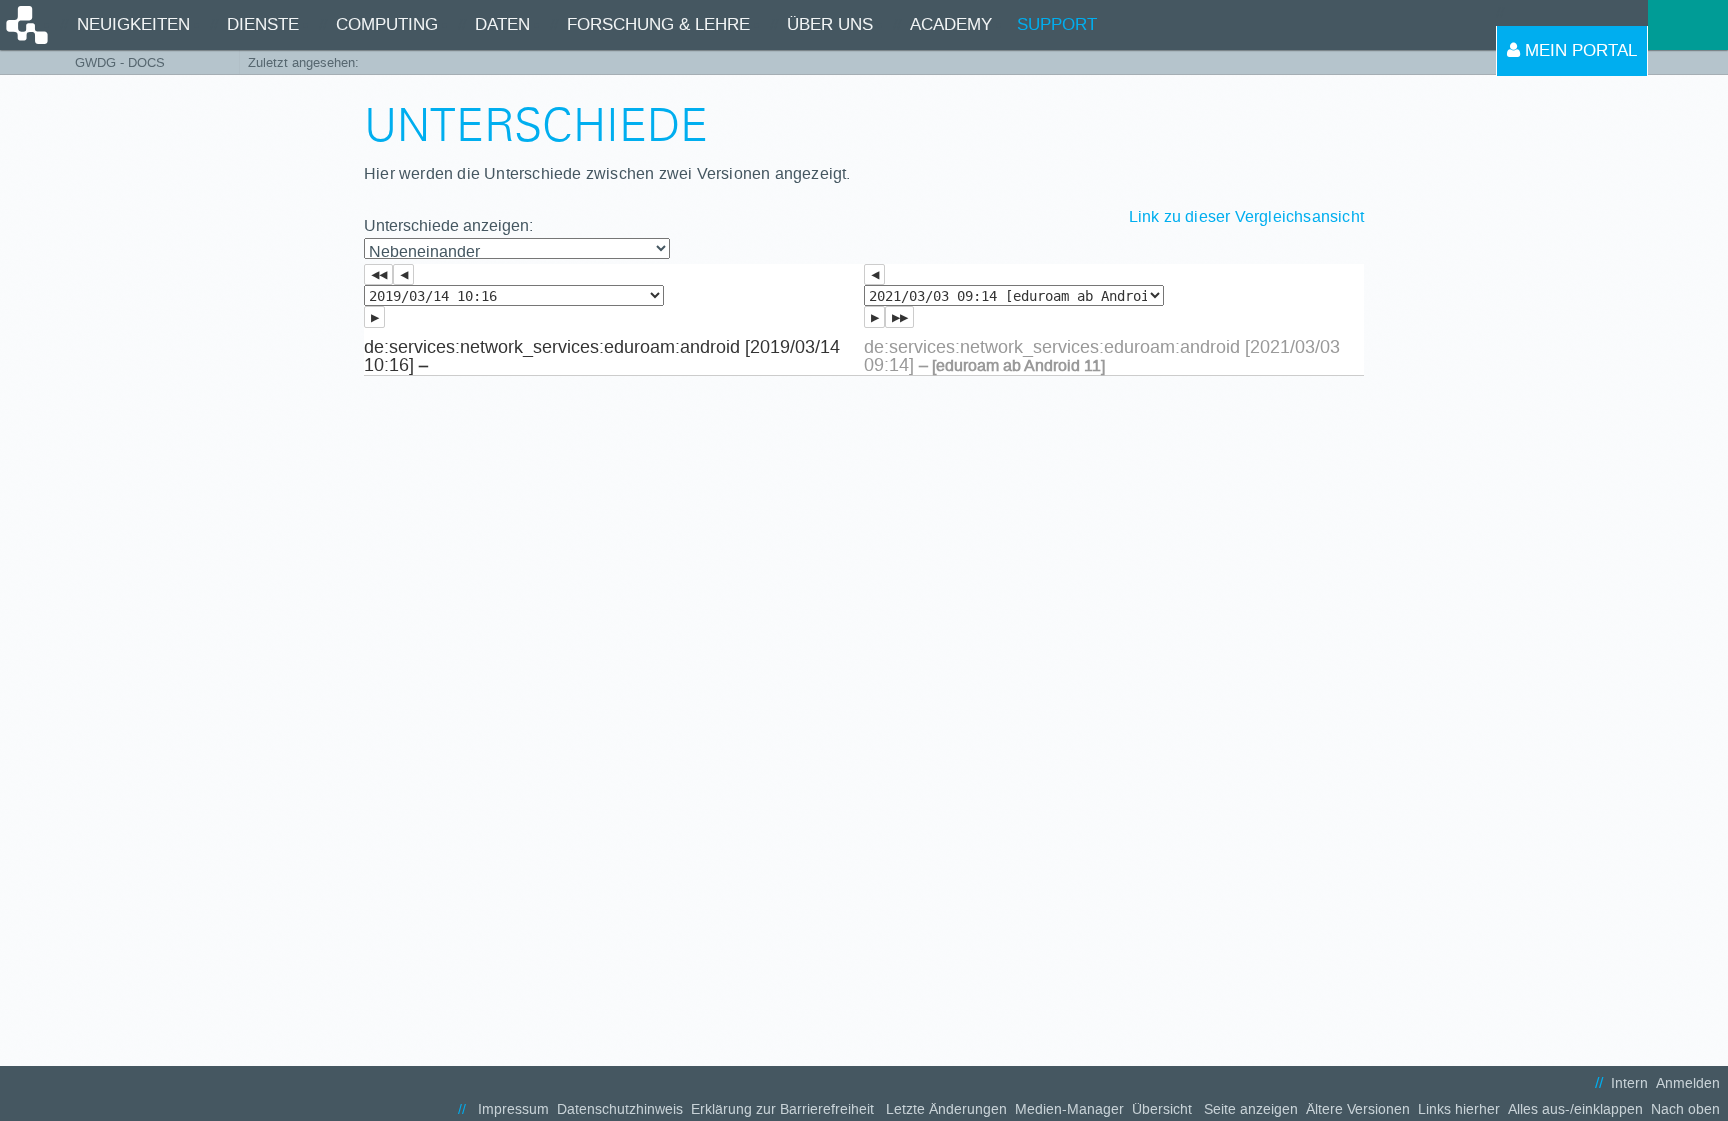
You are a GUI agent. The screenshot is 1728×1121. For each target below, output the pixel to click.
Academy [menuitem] (951, 24)
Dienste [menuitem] (263, 24)
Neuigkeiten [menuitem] (133, 24)
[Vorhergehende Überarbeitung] (403, 275)
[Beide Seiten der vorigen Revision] (378, 275)
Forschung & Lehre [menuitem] (658, 24)
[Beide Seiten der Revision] (899, 317)
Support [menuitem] (1057, 24)
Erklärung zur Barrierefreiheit (782, 1109)
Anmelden (1688, 1083)
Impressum (513, 1109)
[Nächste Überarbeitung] (374, 317)
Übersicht (1162, 1109)
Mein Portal (1578, 50)
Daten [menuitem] (502, 24)
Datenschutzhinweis (620, 1109)
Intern (1629, 1083)
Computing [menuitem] (387, 24)
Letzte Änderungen (946, 1109)
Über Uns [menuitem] (830, 24)
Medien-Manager (1069, 1109)
